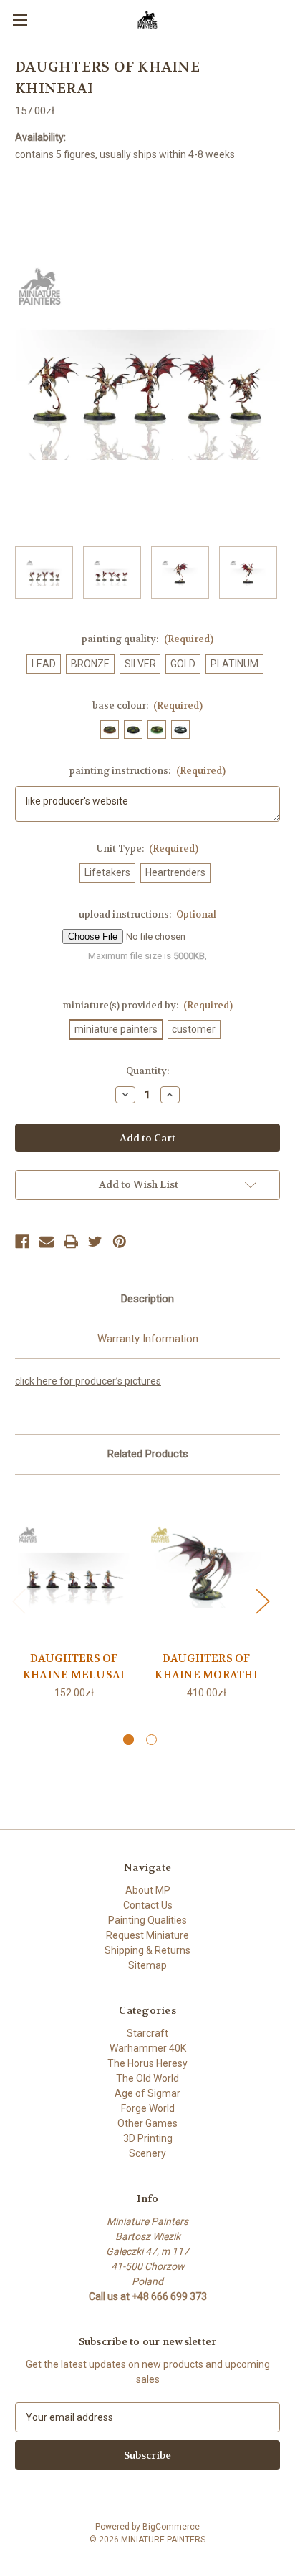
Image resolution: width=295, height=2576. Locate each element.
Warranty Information (148, 1339)
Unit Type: (148, 849)
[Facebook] (22, 1242)
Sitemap (147, 1965)
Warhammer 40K (148, 2048)
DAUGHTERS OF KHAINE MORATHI (206, 1667)
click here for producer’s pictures (88, 1381)
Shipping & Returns (147, 1950)
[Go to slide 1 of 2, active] (129, 1740)
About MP (148, 1890)
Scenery (147, 2153)
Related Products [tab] (148, 1454)
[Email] (47, 1242)
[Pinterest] (120, 1242)
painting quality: (147, 639)
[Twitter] (95, 1242)
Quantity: (147, 1071)
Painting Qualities (147, 1920)
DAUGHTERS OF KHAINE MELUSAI (74, 1667)
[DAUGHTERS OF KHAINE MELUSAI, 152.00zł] (74, 1566)
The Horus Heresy (147, 2063)
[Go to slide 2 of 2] (151, 1740)
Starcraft (147, 2033)
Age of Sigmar (147, 2093)
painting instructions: (147, 771)
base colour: (148, 706)
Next (262, 1600)
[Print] (71, 1242)
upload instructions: (148, 914)
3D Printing (148, 2138)
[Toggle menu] (20, 20)
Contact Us (148, 1905)
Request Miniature (147, 1935)
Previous (19, 1600)
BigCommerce (171, 2527)
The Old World (147, 2078)
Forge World (148, 2108)
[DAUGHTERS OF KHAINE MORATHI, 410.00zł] (206, 1566)
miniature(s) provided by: (148, 1005)
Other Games (147, 2123)
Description (147, 1299)
